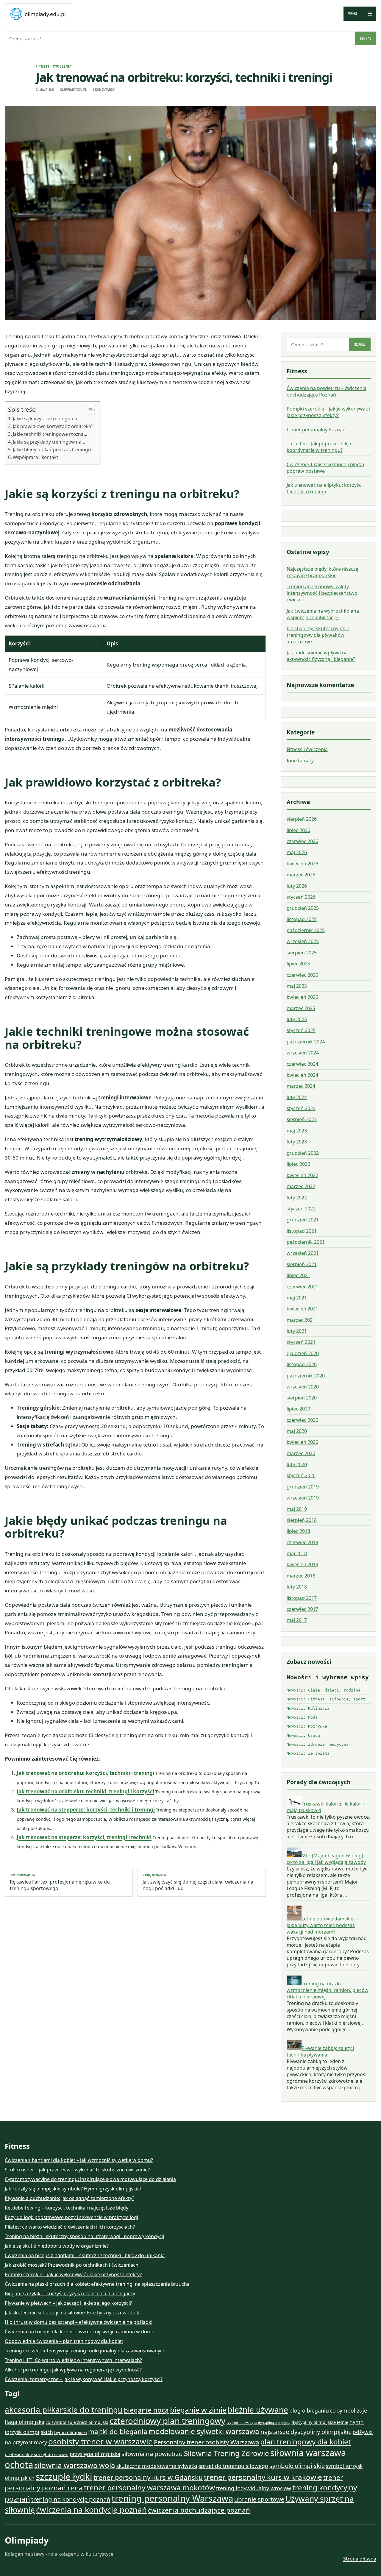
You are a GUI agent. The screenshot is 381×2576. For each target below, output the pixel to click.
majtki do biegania (118, 2431)
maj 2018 (297, 1553)
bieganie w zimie (198, 2410)
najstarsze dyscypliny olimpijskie (306, 2432)
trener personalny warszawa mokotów (149, 2487)
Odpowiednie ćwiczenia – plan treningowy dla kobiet (64, 2341)
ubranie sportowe (259, 2499)
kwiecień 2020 (302, 1442)
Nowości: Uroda (303, 1735)
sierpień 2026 (302, 819)
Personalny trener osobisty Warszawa (206, 2442)
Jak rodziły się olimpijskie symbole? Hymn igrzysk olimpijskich (74, 2189)
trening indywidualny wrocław (254, 2488)
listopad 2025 (302, 919)
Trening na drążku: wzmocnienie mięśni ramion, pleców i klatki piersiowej (328, 1990)
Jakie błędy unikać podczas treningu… (54, 450)
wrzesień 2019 (303, 1498)
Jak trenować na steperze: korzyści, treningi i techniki (84, 1837)
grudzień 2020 (303, 1353)
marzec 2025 (301, 1008)
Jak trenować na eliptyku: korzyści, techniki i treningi (325, 488)
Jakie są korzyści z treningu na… (47, 419)
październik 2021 (306, 1242)
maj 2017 (297, 1620)
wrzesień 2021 (303, 1253)
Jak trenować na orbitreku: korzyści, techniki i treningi (85, 1773)
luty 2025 (297, 1019)
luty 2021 (297, 1331)
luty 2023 (297, 1142)
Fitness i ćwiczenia (54, 66)
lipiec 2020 (298, 1409)
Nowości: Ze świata (308, 1753)
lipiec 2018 (298, 1531)
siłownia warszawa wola (75, 2465)
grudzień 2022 (303, 1153)
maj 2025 (297, 986)
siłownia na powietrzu (152, 2454)
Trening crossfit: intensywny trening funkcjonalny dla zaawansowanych (85, 2351)
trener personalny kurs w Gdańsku (148, 2477)
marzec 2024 (301, 1086)
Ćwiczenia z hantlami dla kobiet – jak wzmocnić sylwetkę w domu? (79, 2160)
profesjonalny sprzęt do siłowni (37, 2454)
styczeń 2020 (301, 1475)
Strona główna (360, 2559)
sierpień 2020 (302, 1398)
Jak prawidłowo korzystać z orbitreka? (53, 426)
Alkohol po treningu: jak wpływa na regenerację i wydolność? (73, 2370)
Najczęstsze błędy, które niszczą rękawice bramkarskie (323, 572)
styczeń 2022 (301, 1208)
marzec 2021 (301, 1320)
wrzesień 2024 (303, 1053)
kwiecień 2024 (302, 1075)
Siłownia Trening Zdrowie (227, 2453)
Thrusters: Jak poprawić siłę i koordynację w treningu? (319, 447)
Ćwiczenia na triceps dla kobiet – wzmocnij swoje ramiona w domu (80, 2332)
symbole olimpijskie (297, 2466)
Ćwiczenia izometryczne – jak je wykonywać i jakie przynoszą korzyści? (84, 2379)
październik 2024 (306, 1042)
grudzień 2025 (303, 908)
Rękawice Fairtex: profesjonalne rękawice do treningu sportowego (60, 1882)
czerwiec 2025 (302, 975)
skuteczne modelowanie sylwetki (157, 2466)
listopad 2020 (302, 1364)
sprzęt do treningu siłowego (233, 2466)
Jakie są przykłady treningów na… (49, 442)
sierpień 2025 (302, 953)
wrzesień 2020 (303, 1386)
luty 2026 (297, 886)
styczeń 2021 (301, 1342)
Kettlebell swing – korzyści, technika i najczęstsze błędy (67, 2208)
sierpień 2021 (302, 1264)
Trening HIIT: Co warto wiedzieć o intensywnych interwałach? (73, 2360)
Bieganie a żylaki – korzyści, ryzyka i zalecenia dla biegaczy (70, 2293)
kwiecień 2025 (302, 997)
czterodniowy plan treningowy (167, 2421)
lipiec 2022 (298, 1164)
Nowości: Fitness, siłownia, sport (326, 1699)
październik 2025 (306, 930)
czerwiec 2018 (302, 1542)
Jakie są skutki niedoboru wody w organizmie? (57, 2246)
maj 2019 (297, 1509)
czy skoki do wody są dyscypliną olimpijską (258, 2423)
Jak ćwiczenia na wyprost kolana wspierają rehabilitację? (323, 614)
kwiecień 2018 (302, 1564)
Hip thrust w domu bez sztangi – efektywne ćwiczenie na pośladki (79, 2322)
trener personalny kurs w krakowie (263, 2477)
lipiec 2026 (298, 830)
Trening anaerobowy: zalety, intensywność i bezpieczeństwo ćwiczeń (322, 593)
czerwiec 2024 (302, 1064)
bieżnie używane (258, 2410)
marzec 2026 (301, 875)
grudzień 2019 (303, 1487)
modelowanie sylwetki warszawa (204, 2431)
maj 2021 (297, 1297)
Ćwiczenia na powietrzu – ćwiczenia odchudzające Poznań (327, 391)
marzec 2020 (301, 1453)
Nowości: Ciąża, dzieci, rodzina (324, 1690)
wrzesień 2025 (303, 941)
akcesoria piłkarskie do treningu (64, 2410)
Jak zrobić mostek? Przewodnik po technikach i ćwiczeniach (72, 2265)
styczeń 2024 (301, 1108)
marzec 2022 (301, 1186)
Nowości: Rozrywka (307, 1726)
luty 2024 (297, 1097)
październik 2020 (306, 1375)
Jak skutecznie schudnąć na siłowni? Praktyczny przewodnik (72, 2313)
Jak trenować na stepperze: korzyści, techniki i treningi (86, 1810)
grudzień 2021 (303, 1220)
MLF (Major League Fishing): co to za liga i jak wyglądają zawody (326, 1859)
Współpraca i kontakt (36, 457)
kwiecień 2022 (302, 1175)
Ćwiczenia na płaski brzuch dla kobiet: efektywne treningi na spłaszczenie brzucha (97, 2284)
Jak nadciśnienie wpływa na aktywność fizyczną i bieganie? (321, 656)
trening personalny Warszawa (172, 2498)
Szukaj (366, 38)
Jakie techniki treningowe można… (50, 434)
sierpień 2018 (302, 1520)
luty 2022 (297, 1197)
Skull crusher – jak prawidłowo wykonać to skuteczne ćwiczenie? (77, 2170)
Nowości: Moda (302, 1717)
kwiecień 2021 (302, 1309)
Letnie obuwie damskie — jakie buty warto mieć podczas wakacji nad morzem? (323, 1925)
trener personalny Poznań (316, 430)
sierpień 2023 (302, 1119)
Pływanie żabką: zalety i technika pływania (320, 2051)
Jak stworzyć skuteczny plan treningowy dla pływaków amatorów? (318, 635)
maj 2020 (297, 1431)
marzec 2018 (301, 1576)
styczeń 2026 (301, 897)
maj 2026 (297, 852)
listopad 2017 (302, 1598)
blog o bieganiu (309, 2410)
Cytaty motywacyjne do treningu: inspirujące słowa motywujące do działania (90, 2179)
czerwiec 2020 (302, 1420)
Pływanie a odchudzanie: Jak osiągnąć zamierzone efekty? (70, 2198)
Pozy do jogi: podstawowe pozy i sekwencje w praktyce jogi (71, 2217)
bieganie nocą (146, 2410)
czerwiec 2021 (302, 1286)
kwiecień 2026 (302, 864)
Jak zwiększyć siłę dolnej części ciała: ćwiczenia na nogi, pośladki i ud (198, 1882)
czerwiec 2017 (302, 1609)
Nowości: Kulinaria (308, 1708)
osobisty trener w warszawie (100, 2441)
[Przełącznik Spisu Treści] (88, 410)
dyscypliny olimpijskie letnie (320, 2422)
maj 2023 (297, 1131)
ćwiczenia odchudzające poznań (199, 2510)
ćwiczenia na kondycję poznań (91, 2510)
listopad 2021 (302, 1231)
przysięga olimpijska (95, 2454)
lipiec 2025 (298, 964)
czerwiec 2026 (302, 841)
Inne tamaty (300, 761)
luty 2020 (297, 1464)
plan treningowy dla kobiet (306, 2442)
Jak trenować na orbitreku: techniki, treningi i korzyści (85, 1791)
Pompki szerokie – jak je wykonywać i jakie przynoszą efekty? (328, 412)
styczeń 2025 (301, 1030)
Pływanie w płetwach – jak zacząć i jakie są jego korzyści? (68, 2303)
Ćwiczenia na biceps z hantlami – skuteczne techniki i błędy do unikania (85, 2255)
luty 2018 (297, 1587)
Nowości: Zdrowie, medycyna (318, 1744)
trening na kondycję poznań (71, 2499)
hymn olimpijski (71, 2432)
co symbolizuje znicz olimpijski (77, 2422)
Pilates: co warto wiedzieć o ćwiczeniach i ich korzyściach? (70, 2227)
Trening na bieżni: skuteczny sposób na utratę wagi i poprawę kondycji (84, 2236)
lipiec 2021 (298, 1275)
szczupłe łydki (64, 2477)
